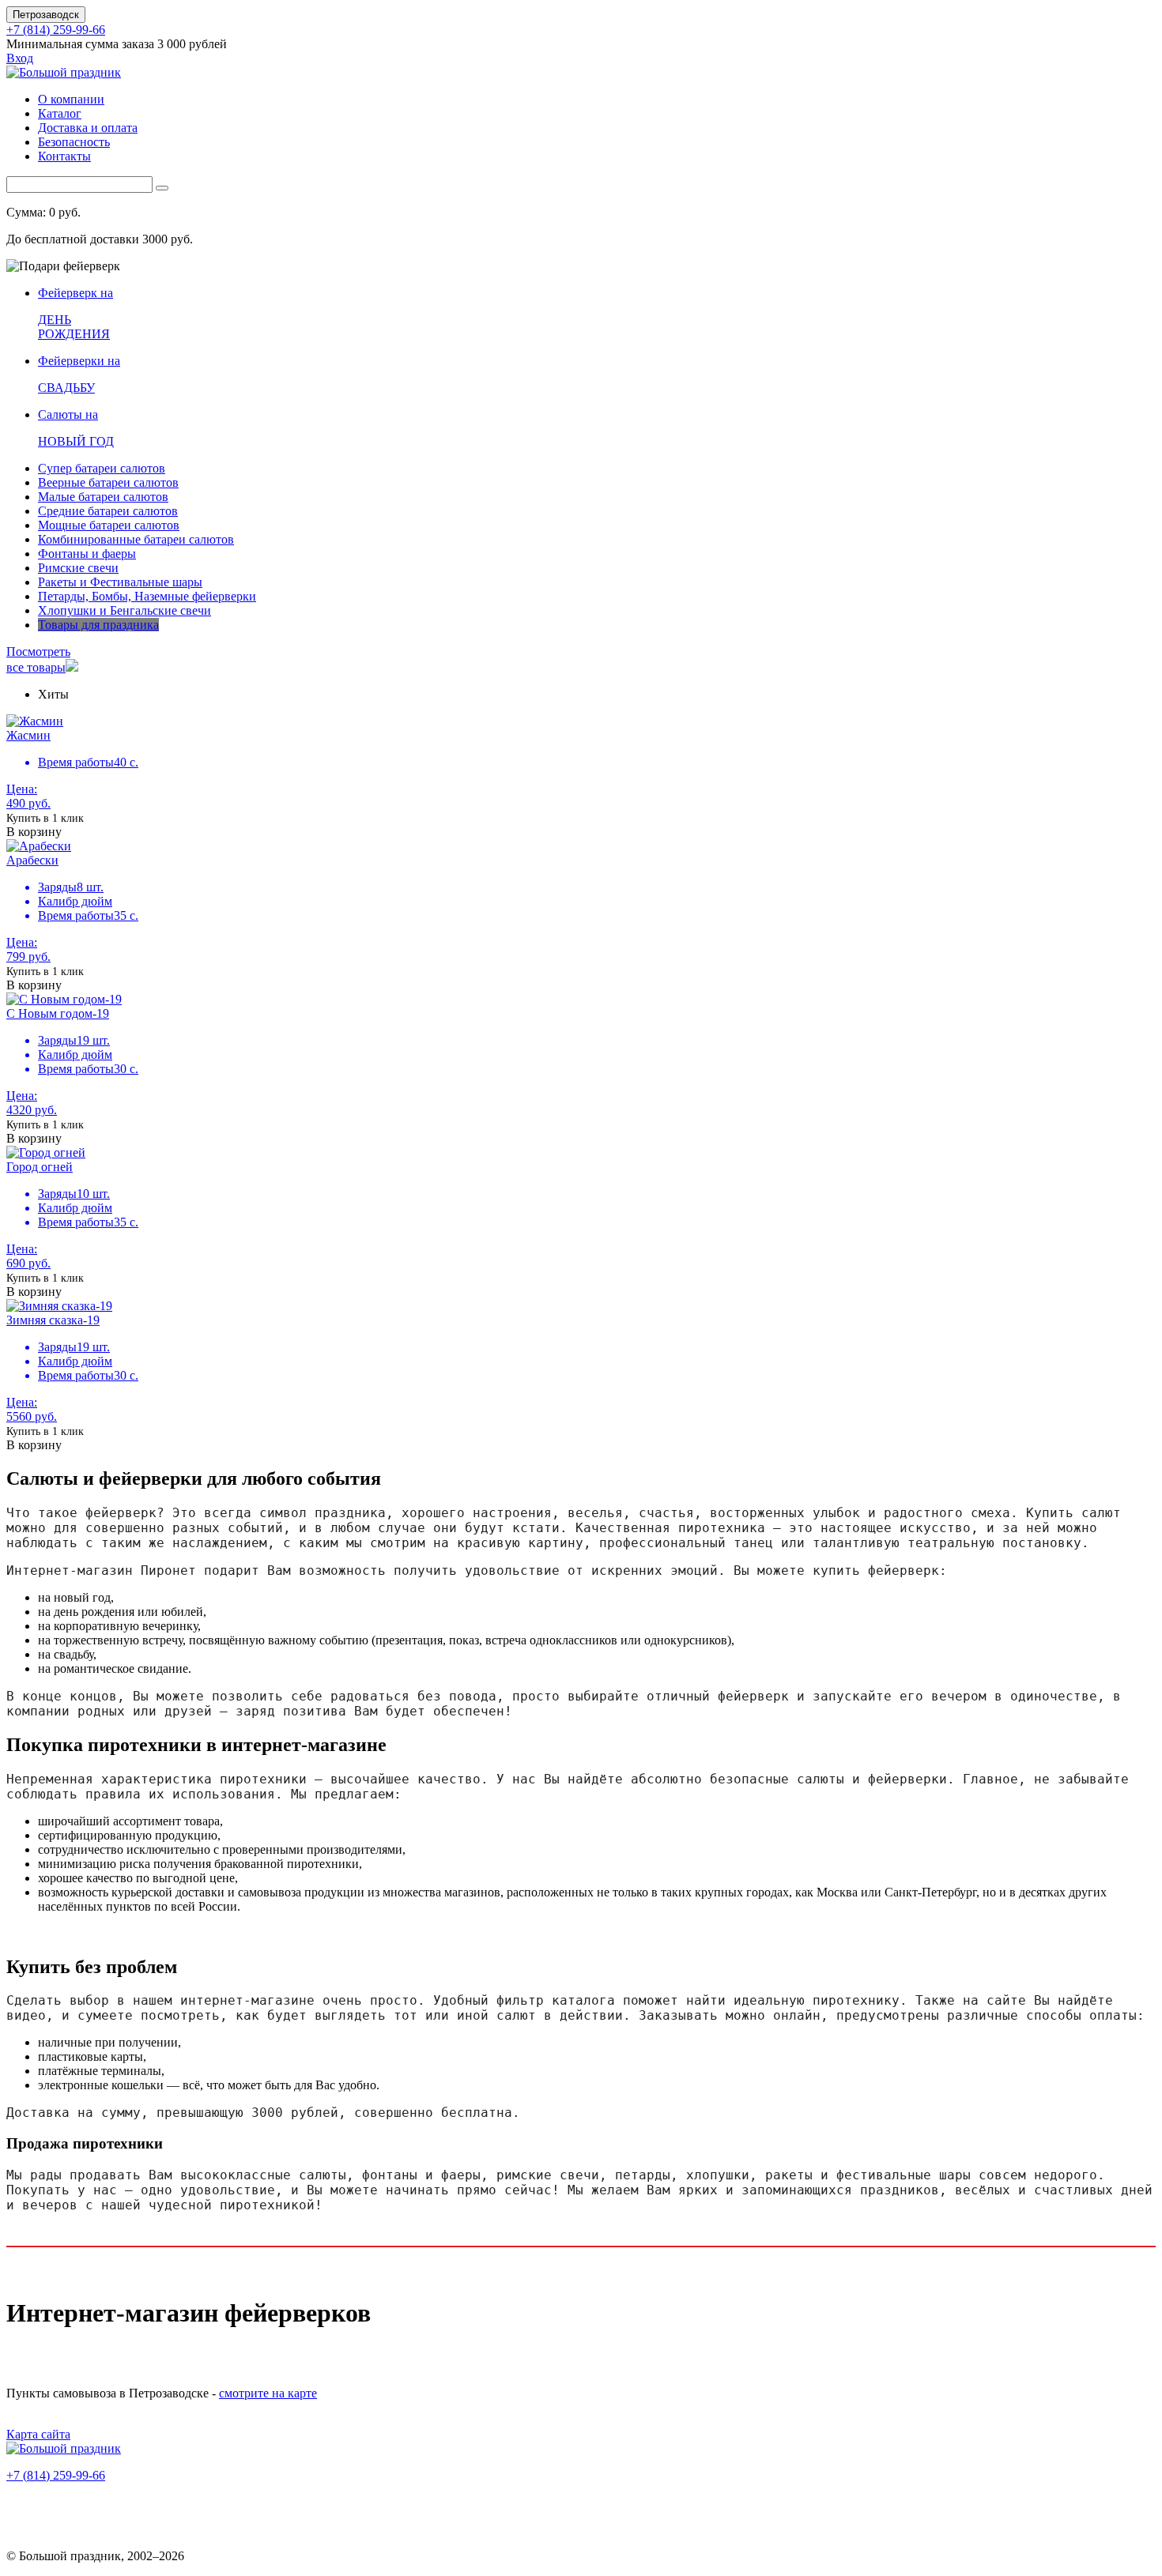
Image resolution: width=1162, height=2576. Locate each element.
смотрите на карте (268, 2393)
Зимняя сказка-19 (53, 1320)
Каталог (60, 113)
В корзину (34, 832)
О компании (71, 99)
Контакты (64, 156)
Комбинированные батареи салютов (136, 539)
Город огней (40, 1167)
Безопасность (74, 142)
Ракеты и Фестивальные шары (120, 582)
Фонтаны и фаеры (87, 554)
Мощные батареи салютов (109, 525)
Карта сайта (38, 2434)
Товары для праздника (98, 625)
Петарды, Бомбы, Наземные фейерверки (147, 596)
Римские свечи (78, 568)
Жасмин (28, 735)
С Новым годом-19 (58, 1013)
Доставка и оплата (88, 128)
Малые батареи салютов (103, 497)
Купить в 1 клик (45, 818)
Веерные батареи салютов (108, 482)
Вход (20, 58)
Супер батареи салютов (102, 468)
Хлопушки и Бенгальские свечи (124, 610)
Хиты (53, 694)
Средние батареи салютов (108, 511)
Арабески (32, 860)
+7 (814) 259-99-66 (56, 30)
